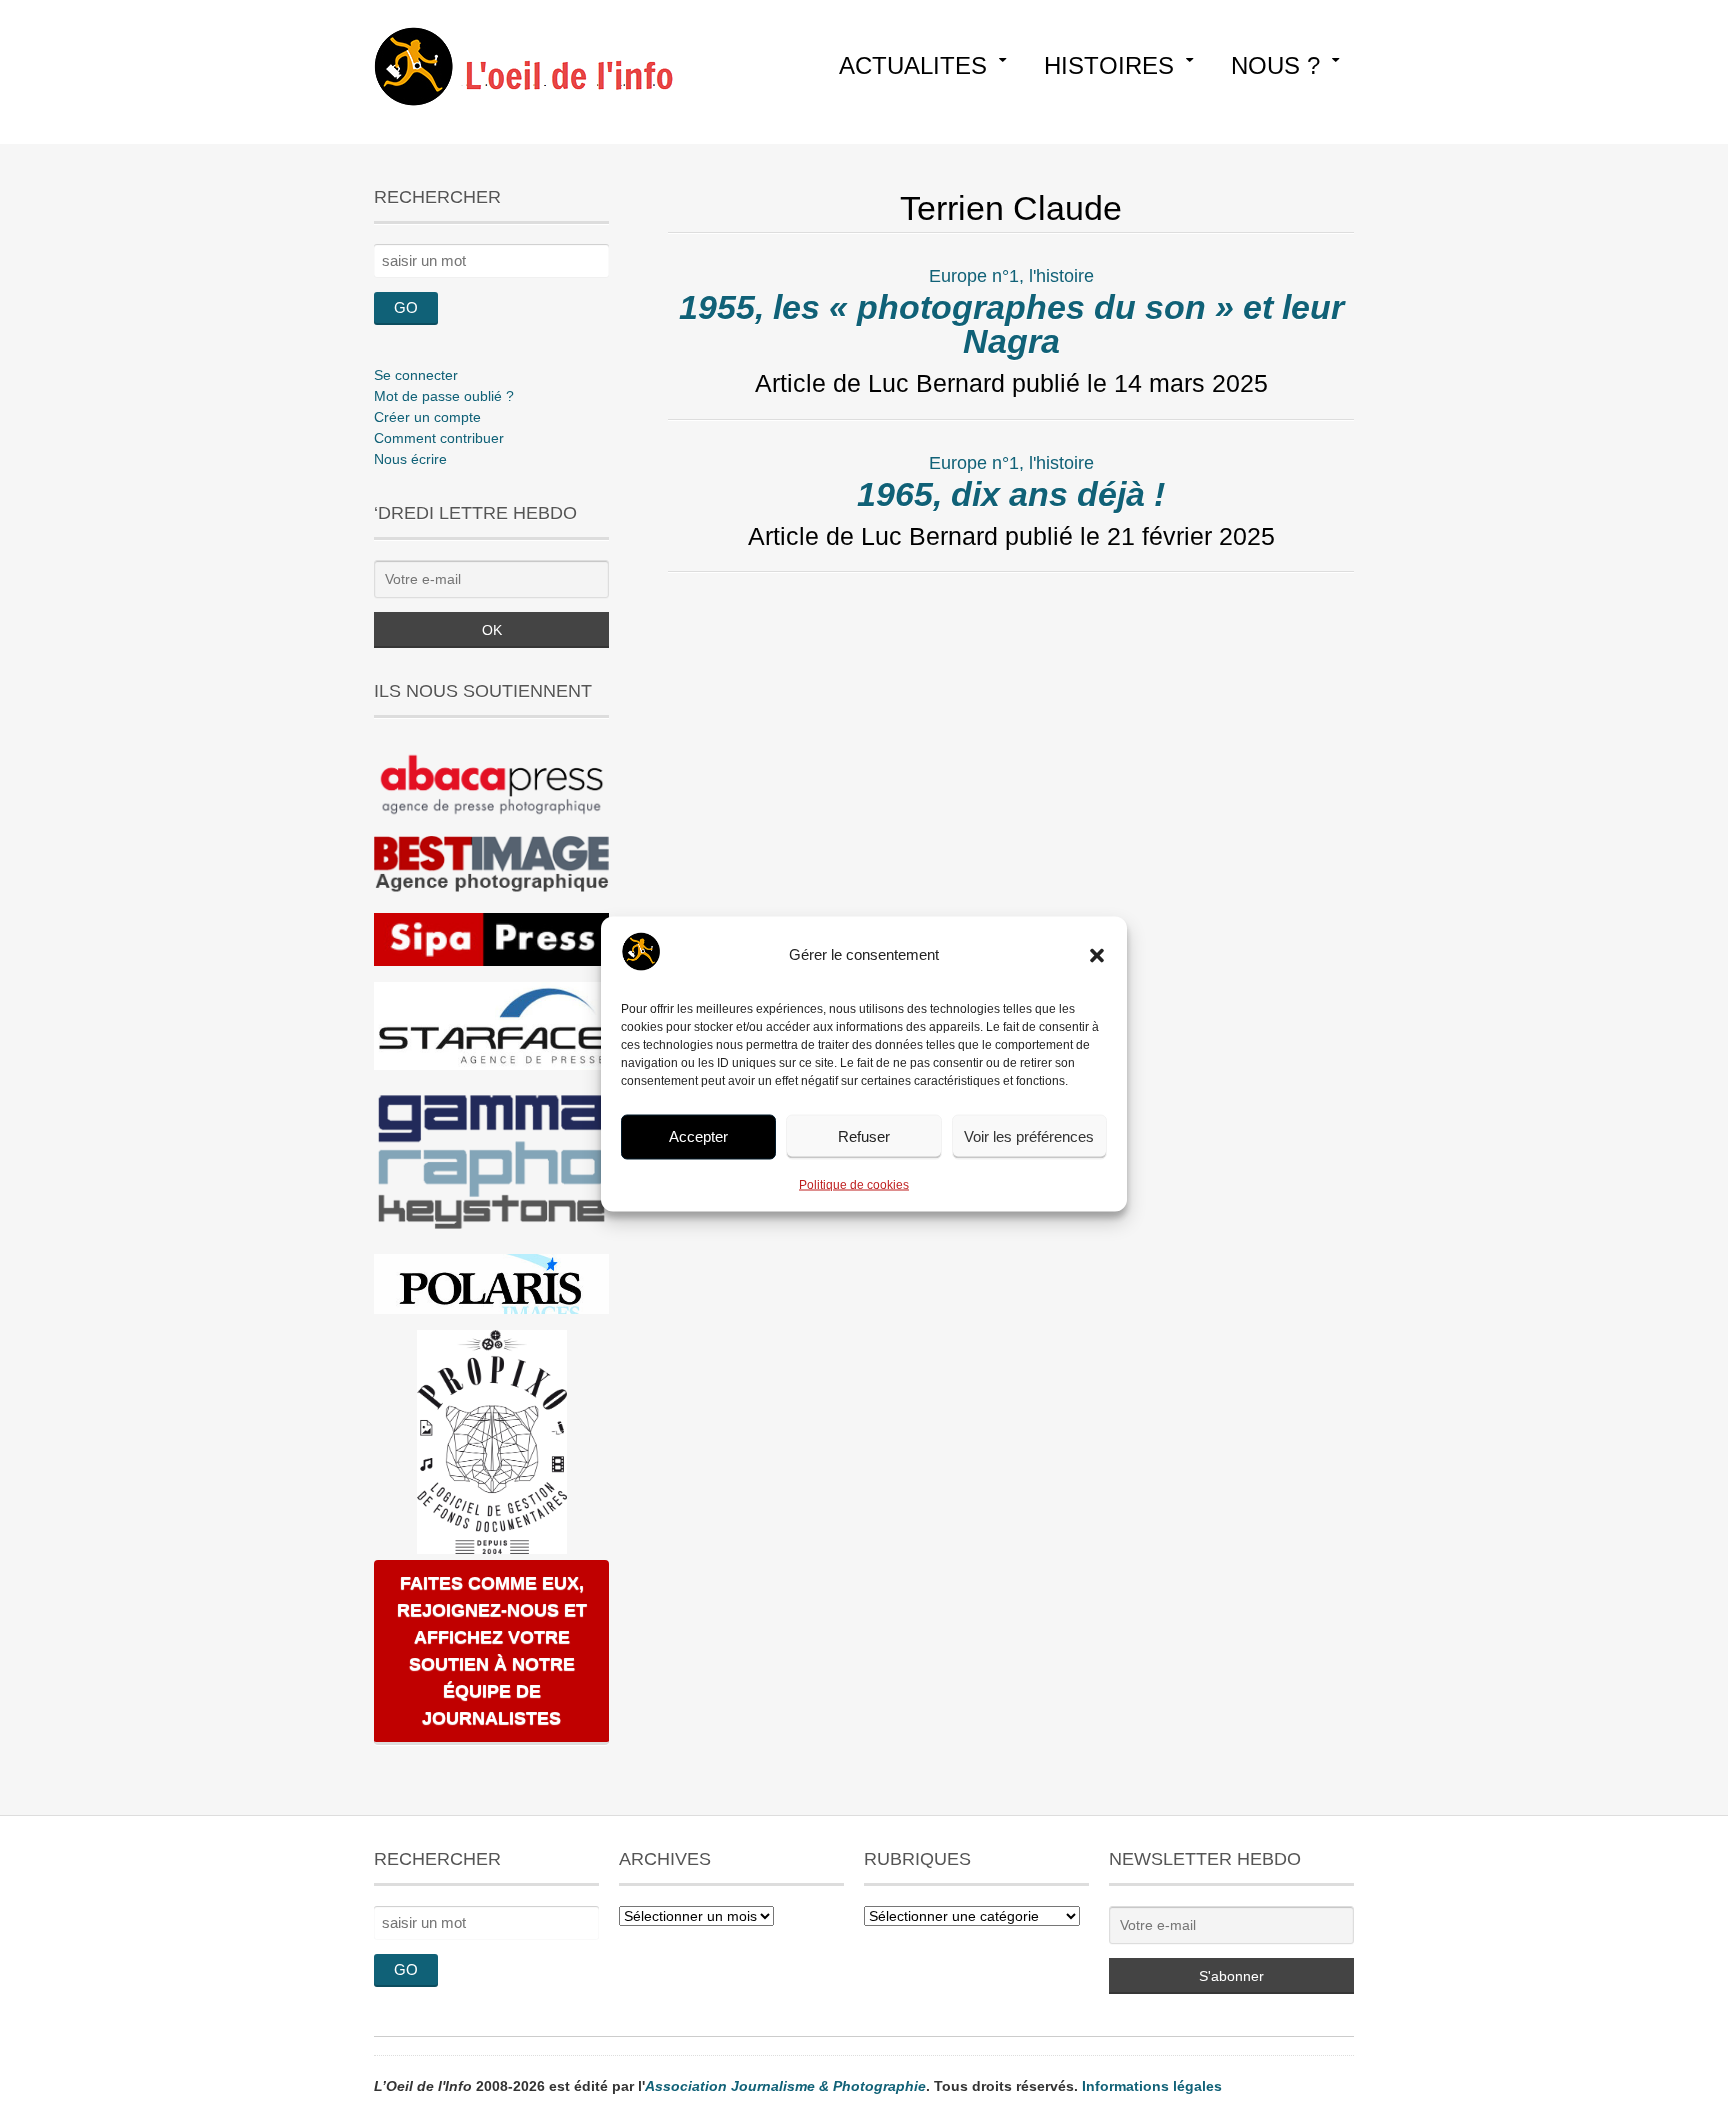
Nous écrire (410, 459)
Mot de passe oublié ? (444, 396)
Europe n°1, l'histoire (1011, 276)
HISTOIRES (1109, 65)
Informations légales (1152, 2086)
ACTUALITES (913, 65)
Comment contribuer (439, 438)
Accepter (698, 1136)
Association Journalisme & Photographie (785, 2086)
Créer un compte (427, 417)
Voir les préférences (1029, 1136)
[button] (1097, 955)
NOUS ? (1275, 65)
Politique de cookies (854, 1184)
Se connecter (416, 375)
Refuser (864, 1136)
